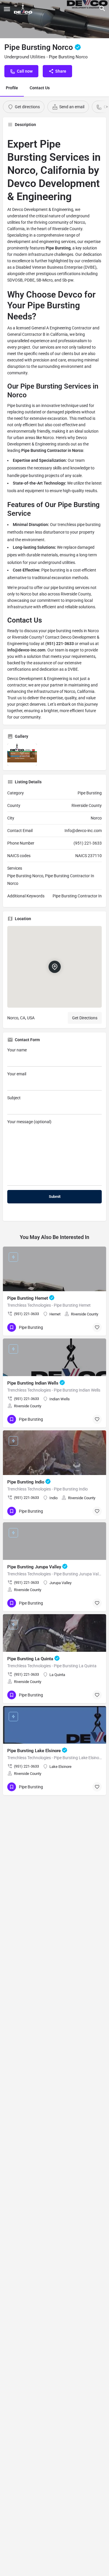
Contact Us (40, 88)
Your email (17, 1074)
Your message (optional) (29, 1122)
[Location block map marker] (55, 967)
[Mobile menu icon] (7, 9)
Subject (14, 1098)
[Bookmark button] (97, 1327)
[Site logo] (24, 9)
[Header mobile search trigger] (102, 8)
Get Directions (85, 1018)
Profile (12, 88)
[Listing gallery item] (22, 755)
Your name (17, 1050)
